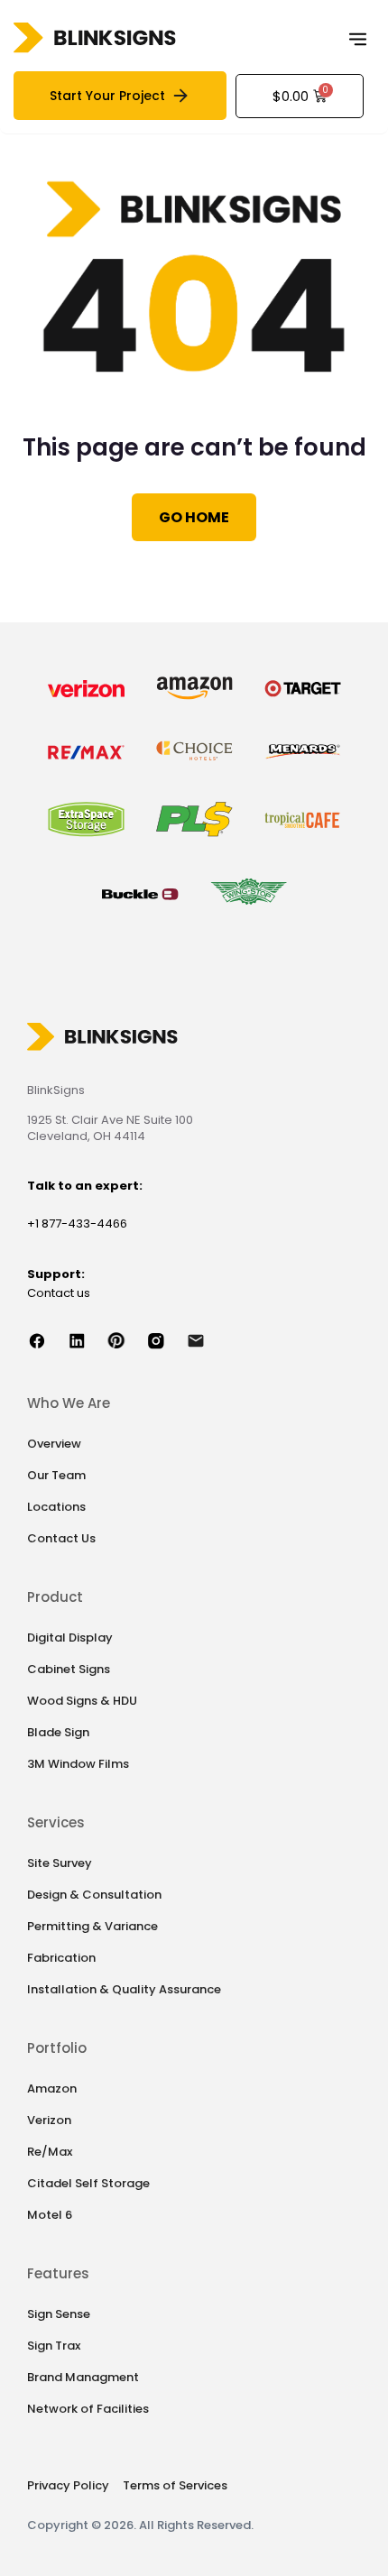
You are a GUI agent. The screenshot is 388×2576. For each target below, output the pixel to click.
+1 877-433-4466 (77, 1224)
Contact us (59, 1293)
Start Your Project (107, 96)
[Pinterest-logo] (126, 1340)
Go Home (194, 517)
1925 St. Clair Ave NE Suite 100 (110, 1120)
